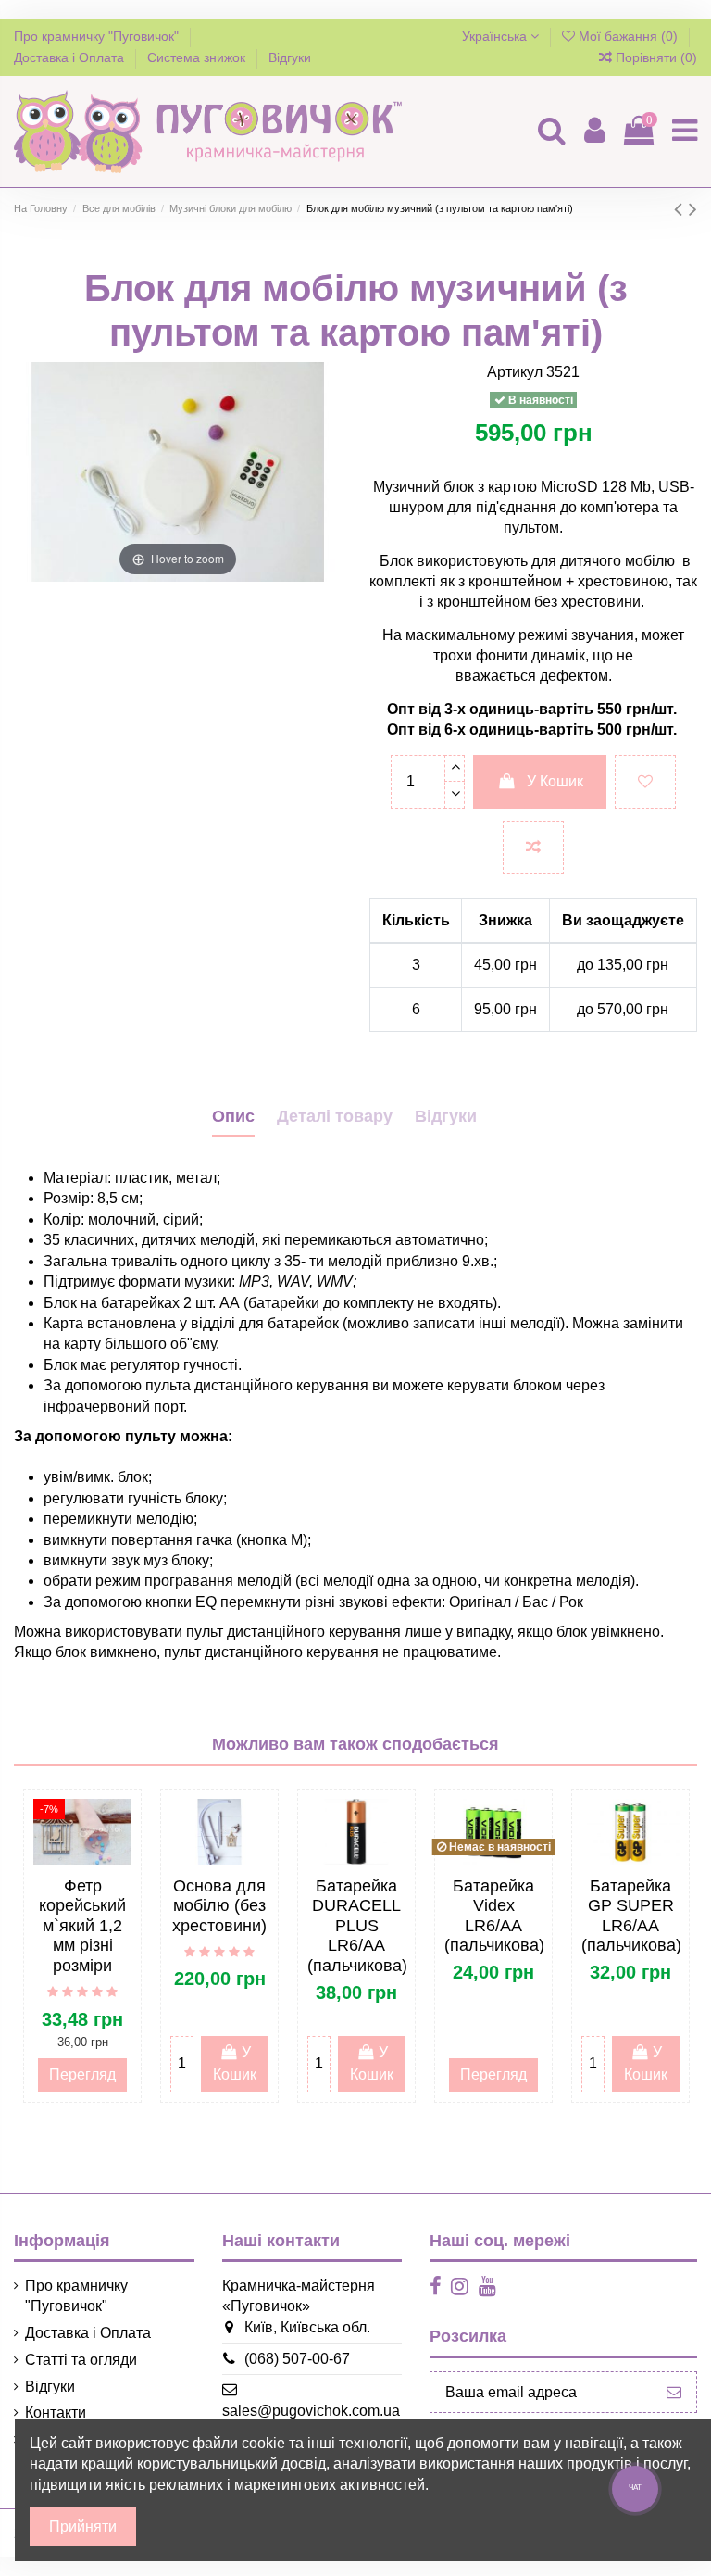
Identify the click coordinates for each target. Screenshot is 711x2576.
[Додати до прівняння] (533, 848)
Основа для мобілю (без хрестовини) (219, 1906)
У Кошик (555, 781)
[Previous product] (681, 209)
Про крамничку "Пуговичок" (98, 36)
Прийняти (83, 2526)
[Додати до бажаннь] (645, 782)
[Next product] (693, 209)
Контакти (56, 2413)
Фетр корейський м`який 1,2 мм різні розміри (82, 1926)
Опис (233, 1116)
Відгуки (290, 57)
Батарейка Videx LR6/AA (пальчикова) (494, 1916)
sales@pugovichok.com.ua (311, 2411)
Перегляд (82, 2074)
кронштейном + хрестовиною (568, 581)
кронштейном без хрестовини (539, 602)
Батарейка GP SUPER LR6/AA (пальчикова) (631, 1916)
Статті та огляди (81, 2360)
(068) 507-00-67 (297, 2359)
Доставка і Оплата (71, 57)
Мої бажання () (628, 36)
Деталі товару (335, 1116)
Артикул (515, 372)
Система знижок (198, 57)
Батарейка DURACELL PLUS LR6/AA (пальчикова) (357, 1926)
